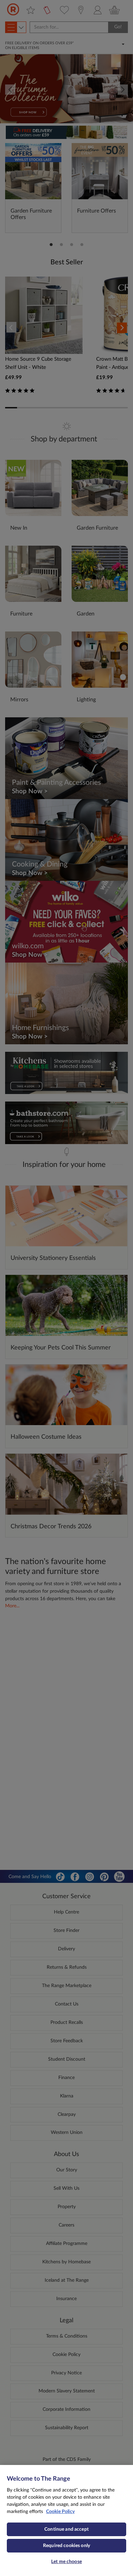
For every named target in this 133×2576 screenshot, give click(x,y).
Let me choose (66, 2562)
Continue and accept (66, 2529)
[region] (66, 2520)
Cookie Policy (60, 2512)
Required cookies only (66, 2546)
